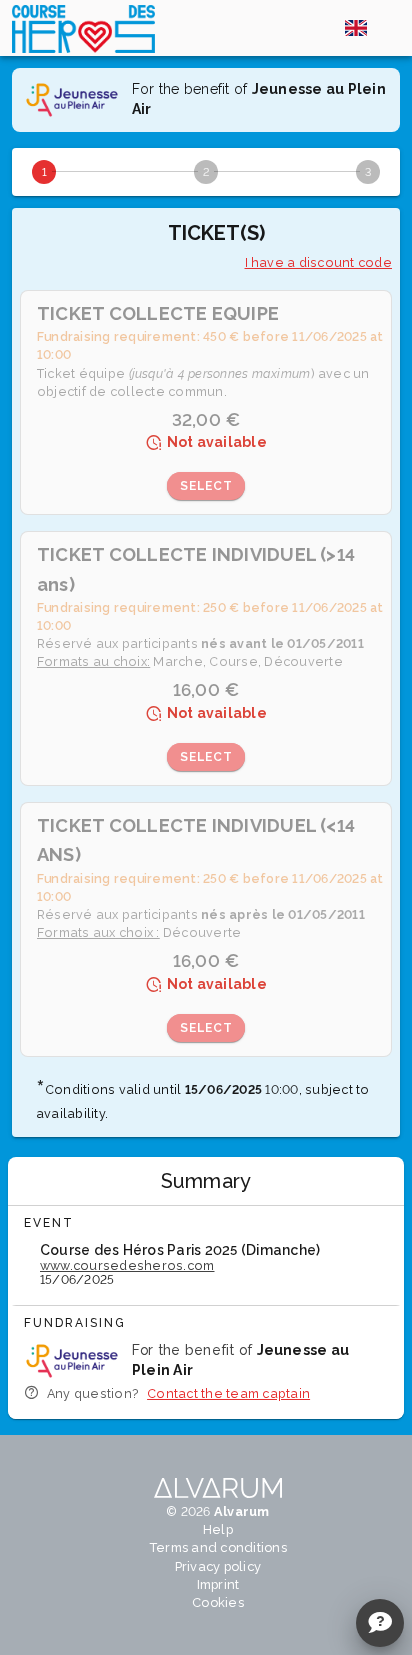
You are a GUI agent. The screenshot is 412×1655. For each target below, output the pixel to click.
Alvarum (242, 1511)
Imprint (218, 1584)
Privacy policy (218, 1566)
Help (218, 1529)
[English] (356, 28)
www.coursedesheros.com (127, 1265)
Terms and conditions (218, 1547)
